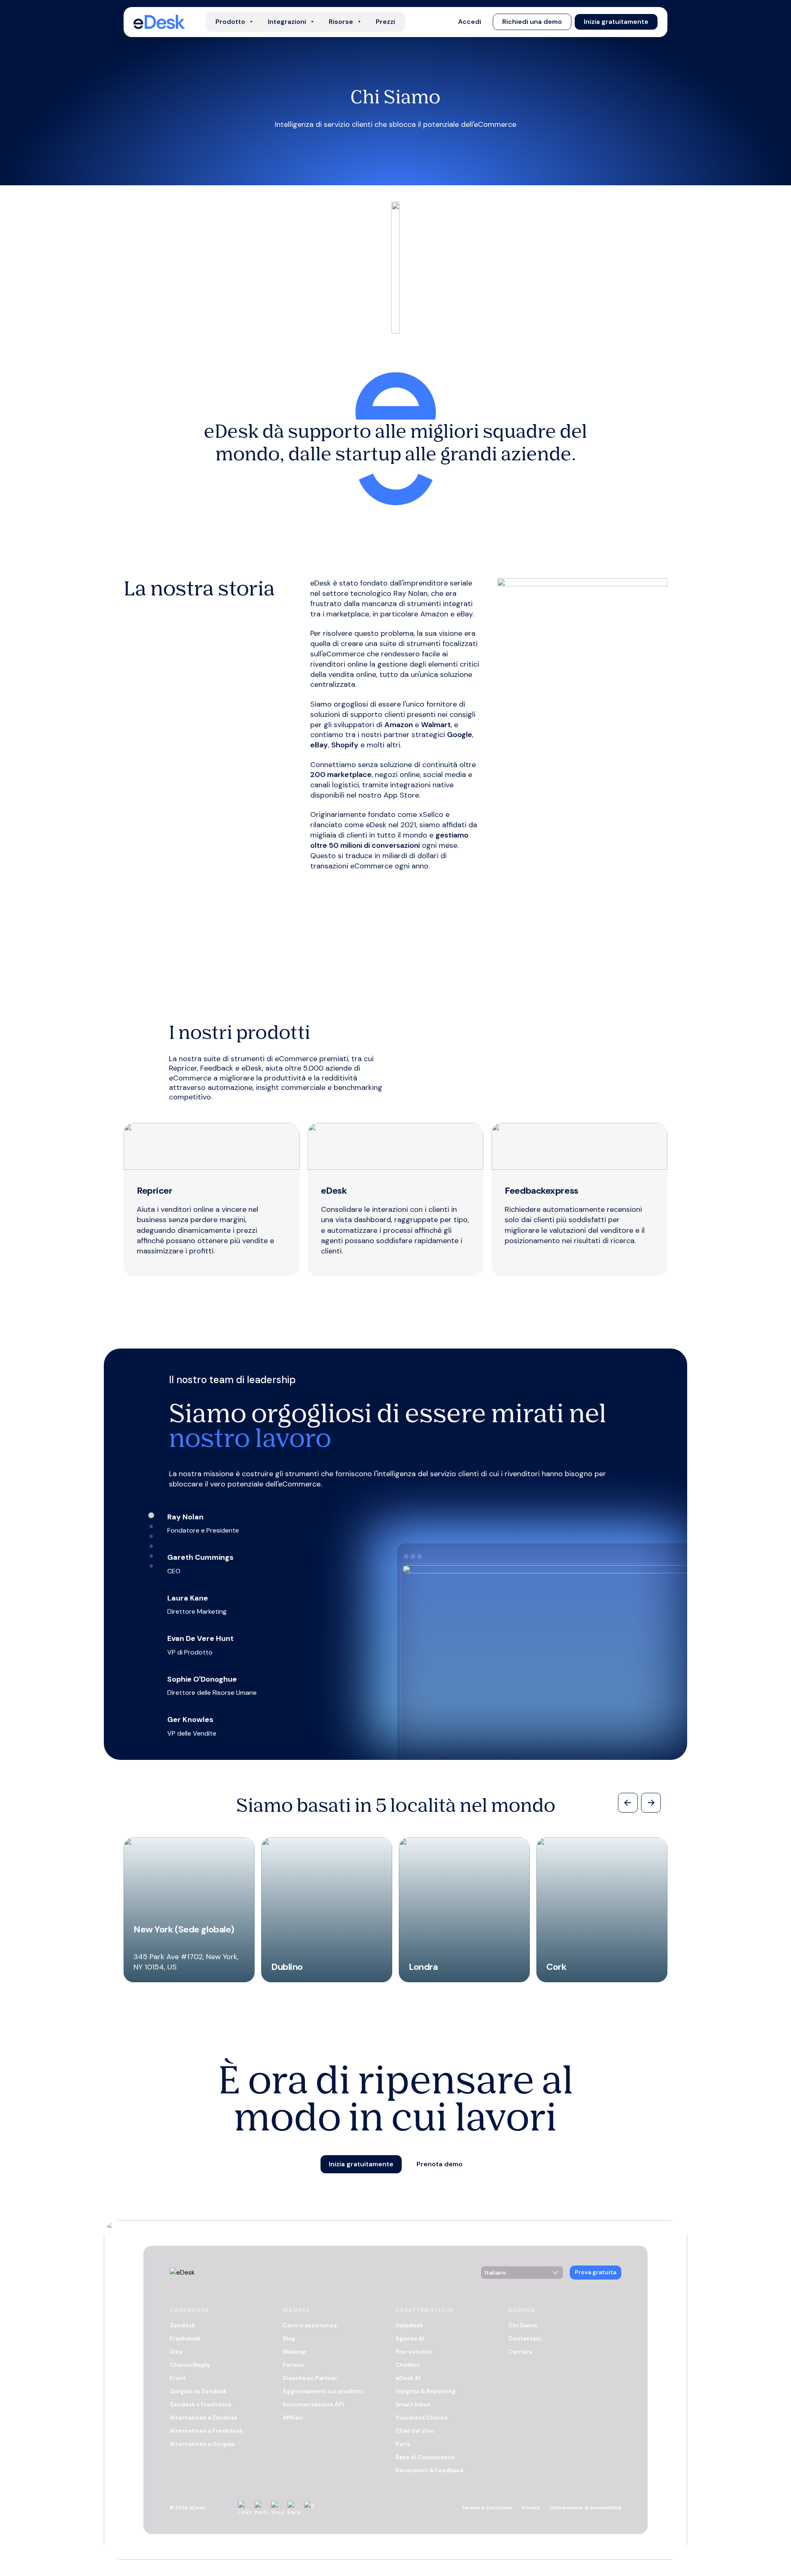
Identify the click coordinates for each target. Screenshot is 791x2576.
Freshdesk (185, 2338)
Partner (294, 2365)
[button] (470, 22)
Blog (289, 2338)
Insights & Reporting (426, 2391)
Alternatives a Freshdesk (206, 2431)
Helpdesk (409, 2325)
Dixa (176, 2352)
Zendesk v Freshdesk (201, 2404)
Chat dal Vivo (415, 2431)
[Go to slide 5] (151, 1556)
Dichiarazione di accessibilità (585, 2508)
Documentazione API (313, 2404)
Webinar (295, 2352)
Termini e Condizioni (487, 2508)
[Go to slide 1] (151, 1515)
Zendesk (183, 2325)
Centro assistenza (310, 2325)
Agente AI (410, 2338)
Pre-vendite (414, 2352)
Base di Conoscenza (425, 2457)
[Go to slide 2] (151, 1526)
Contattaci (525, 2338)
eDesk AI (408, 2378)
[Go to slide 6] (151, 1566)
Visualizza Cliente (422, 2417)
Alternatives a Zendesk (204, 2417)
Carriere (521, 2352)
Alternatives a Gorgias (202, 2444)
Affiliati (293, 2417)
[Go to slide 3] (151, 1536)
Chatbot (408, 2365)
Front (178, 2378)
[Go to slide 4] (151, 1546)
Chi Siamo (523, 2325)
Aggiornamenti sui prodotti (323, 2391)
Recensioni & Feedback (430, 2470)
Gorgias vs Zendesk (198, 2391)
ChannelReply (190, 2365)
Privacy (531, 2508)
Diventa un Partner (310, 2378)
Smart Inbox (413, 2404)
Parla (403, 2444)
